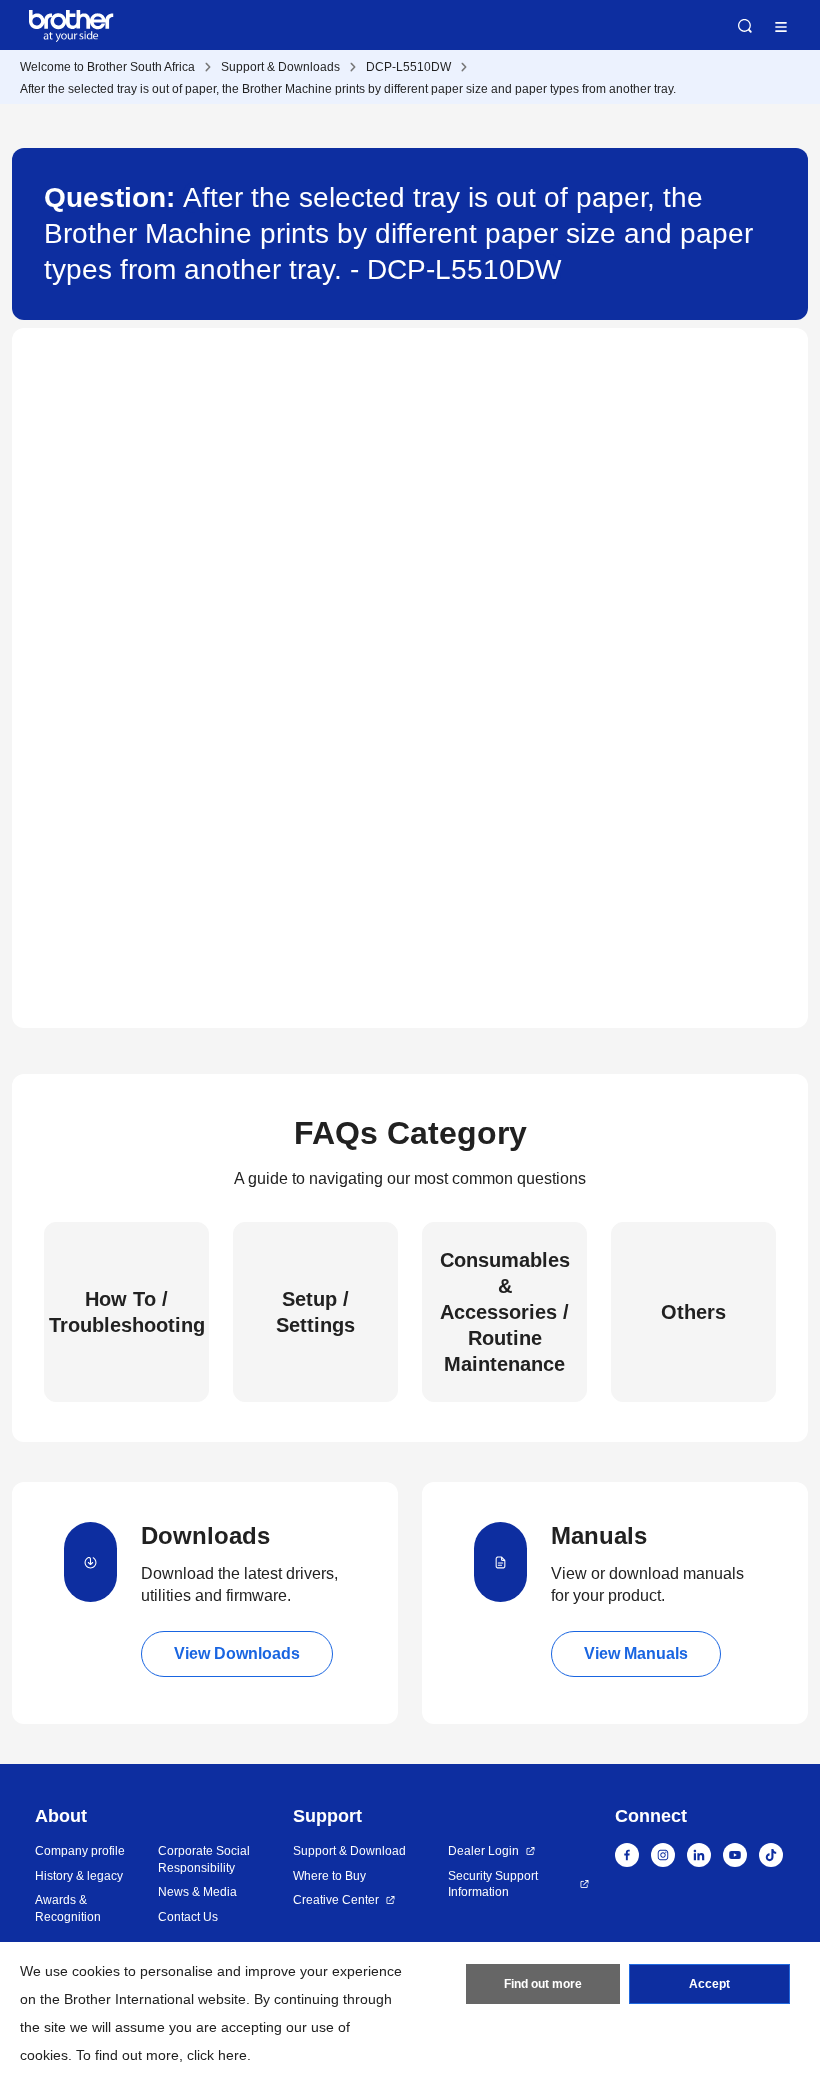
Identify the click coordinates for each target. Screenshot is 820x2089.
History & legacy (79, 1876)
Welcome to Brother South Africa (107, 67)
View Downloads (237, 1653)
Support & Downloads (280, 67)
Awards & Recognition (68, 1908)
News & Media (197, 1892)
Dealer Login (483, 1851)
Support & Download (349, 1851)
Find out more (543, 1984)
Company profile (80, 1851)
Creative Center (336, 1900)
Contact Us (188, 1917)
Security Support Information (493, 1884)
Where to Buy (329, 1876)
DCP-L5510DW (408, 67)
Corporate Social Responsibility (204, 1859)
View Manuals (636, 1653)
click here (217, 2055)
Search (745, 26)
